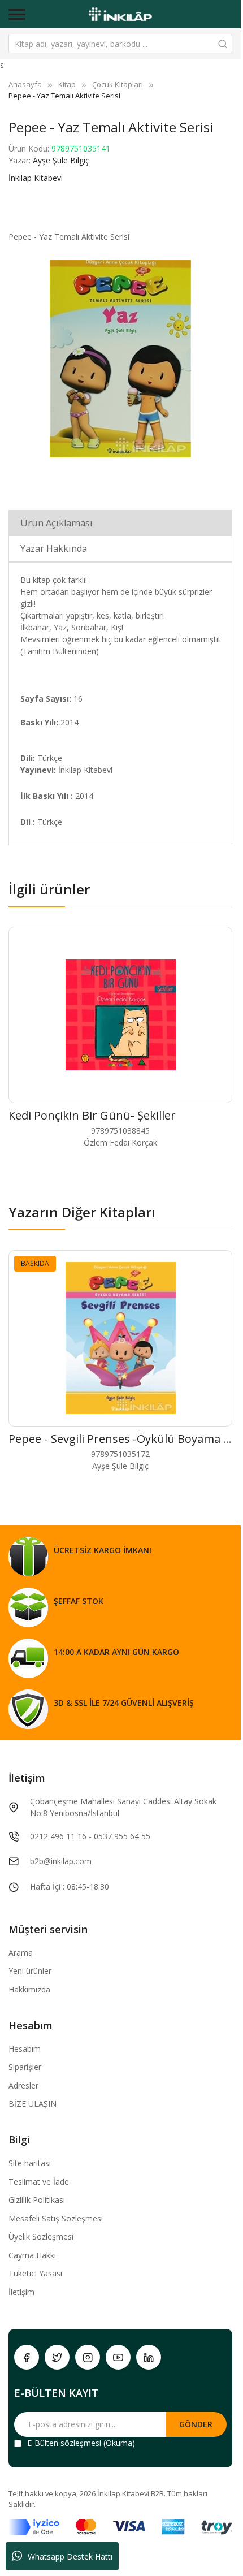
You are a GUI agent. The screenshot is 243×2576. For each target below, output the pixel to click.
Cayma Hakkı (32, 2255)
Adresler (23, 2086)
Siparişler (25, 2067)
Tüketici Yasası (35, 2273)
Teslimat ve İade (39, 2182)
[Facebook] (27, 2357)
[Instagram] (88, 2357)
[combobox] (120, 44)
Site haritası (30, 2163)
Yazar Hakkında (54, 548)
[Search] (223, 44)
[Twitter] (57, 2357)
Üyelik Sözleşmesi (41, 2236)
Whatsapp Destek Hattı (70, 2556)
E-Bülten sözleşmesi (64, 2443)
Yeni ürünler (30, 1971)
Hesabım (25, 2049)
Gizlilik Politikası (37, 2200)
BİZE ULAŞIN (32, 2104)
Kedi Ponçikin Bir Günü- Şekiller (92, 1115)
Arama (21, 1953)
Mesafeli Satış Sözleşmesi (56, 2218)
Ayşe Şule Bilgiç (61, 160)
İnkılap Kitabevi (36, 178)
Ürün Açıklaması (57, 523)
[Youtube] (118, 2357)
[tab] (120, 523)
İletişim (21, 2292)
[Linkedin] (149, 2357)
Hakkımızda (29, 1989)
